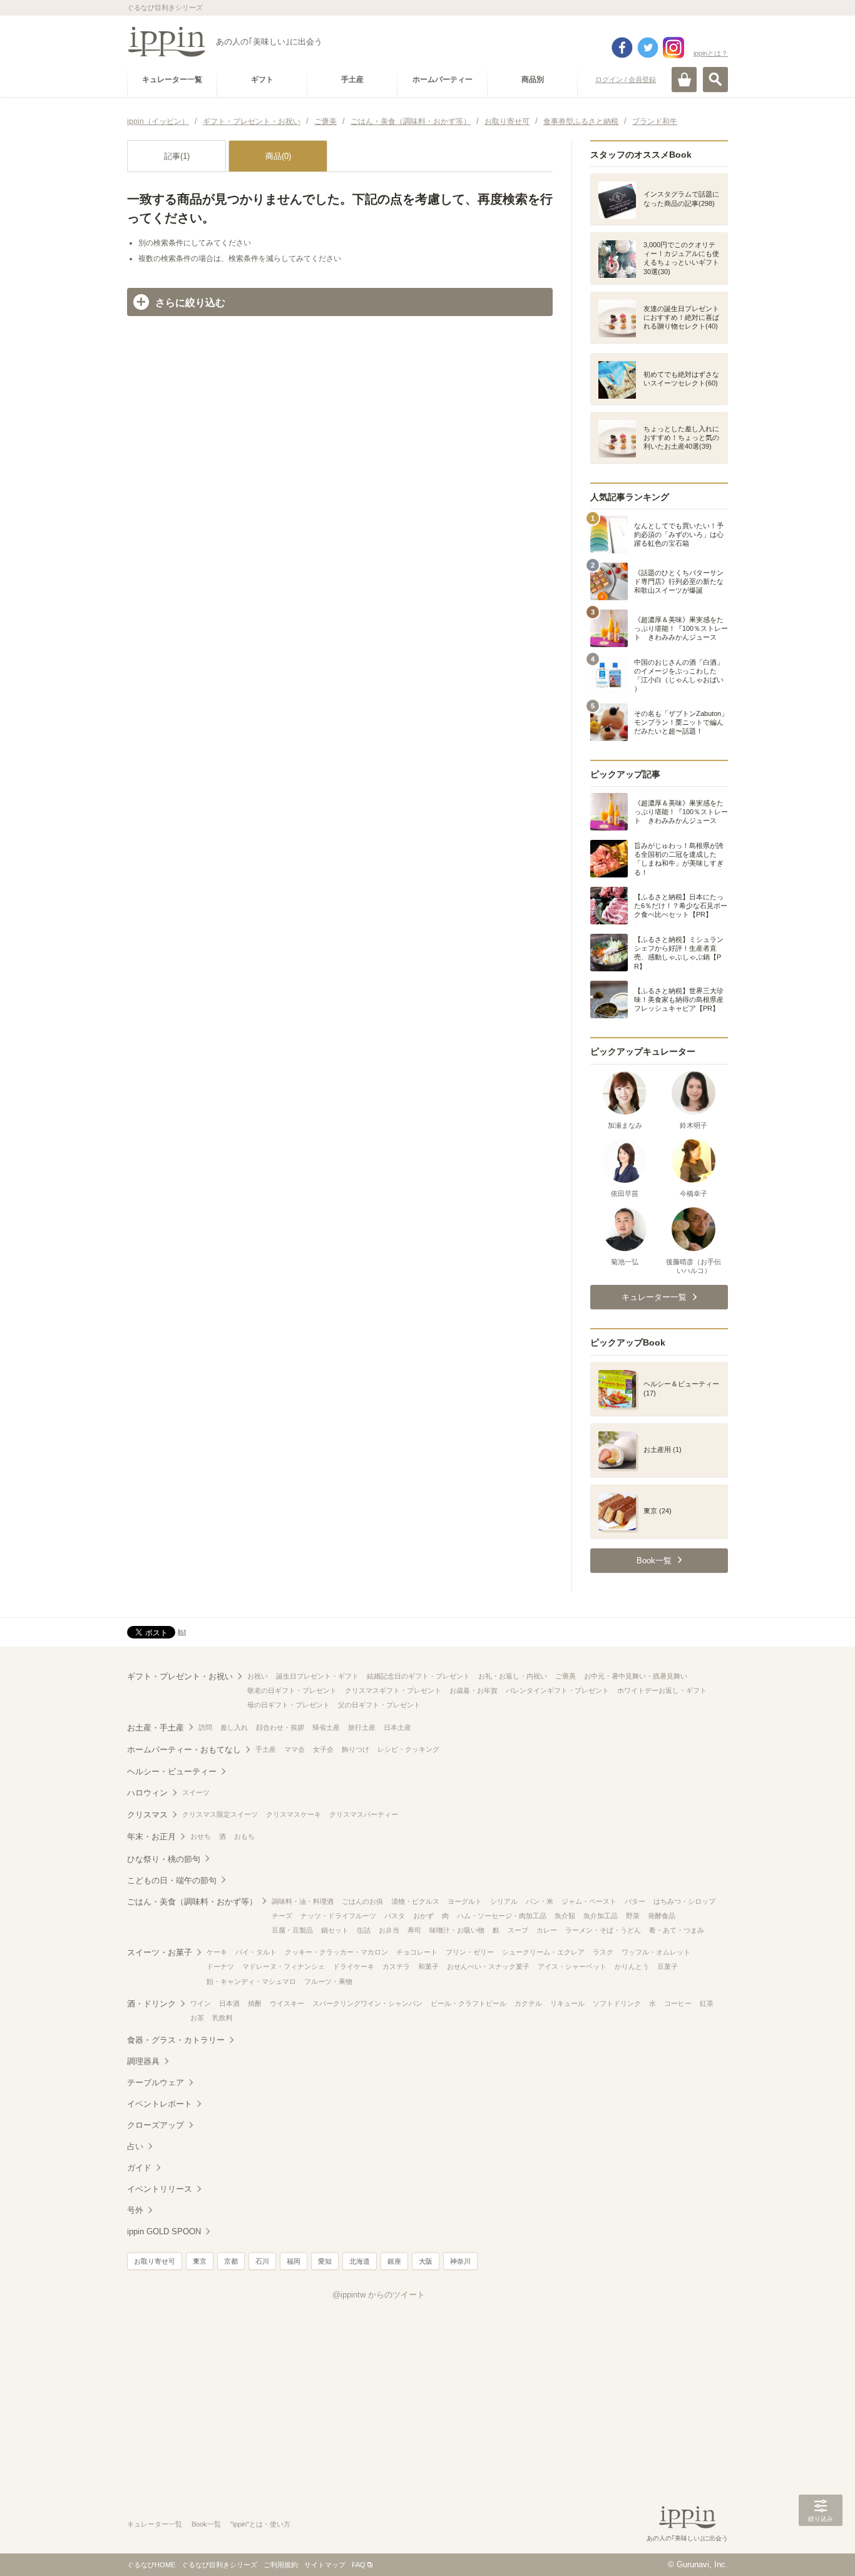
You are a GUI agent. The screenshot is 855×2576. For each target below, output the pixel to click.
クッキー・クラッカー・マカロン (336, 1952)
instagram (673, 48)
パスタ (395, 1916)
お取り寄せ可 (155, 2261)
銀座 (394, 2261)
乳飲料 (223, 2018)
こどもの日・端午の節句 (172, 1880)
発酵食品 (662, 1916)
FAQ (359, 2565)
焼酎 (255, 2003)
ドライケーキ (354, 1966)
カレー (547, 1930)
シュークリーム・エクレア (543, 1952)
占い (135, 2146)
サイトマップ (325, 2565)
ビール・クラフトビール (468, 2003)
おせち (201, 1836)
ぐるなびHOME (151, 2565)
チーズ (282, 1916)
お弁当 (389, 1930)
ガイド (139, 2168)
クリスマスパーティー (364, 1814)
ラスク (603, 1952)
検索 (715, 79)
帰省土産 (326, 1727)
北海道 (360, 2261)
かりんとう (632, 1966)
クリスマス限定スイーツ (220, 1814)
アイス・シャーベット (572, 1966)
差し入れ (234, 1727)
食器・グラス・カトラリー (176, 2040)
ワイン (201, 2003)
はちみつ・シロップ (684, 1901)
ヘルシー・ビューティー (172, 1771)
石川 (262, 2261)
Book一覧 (206, 2524)
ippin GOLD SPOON (164, 2231)
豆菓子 (668, 1966)
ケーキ (217, 1952)
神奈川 (460, 2261)
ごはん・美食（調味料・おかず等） (192, 1902)
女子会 (323, 1749)
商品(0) (278, 156)
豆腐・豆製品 (292, 1930)
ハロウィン (147, 1793)
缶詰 (364, 1930)
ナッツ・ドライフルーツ (338, 1916)
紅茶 (707, 2003)
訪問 (205, 1727)
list (182, 1632)
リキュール (567, 2003)
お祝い (258, 1676)
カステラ (396, 1966)
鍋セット (335, 1930)
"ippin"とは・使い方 (260, 2524)
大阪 (426, 2261)
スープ (518, 1930)
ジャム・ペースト (589, 1901)
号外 (135, 2210)
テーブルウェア (156, 2083)
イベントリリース (160, 2189)
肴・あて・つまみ (677, 1930)
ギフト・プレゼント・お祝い (180, 1676)
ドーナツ (220, 1966)
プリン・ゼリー (470, 1952)
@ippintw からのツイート (379, 2295)
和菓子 (428, 1966)
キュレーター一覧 (155, 2524)
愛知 (325, 2261)
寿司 (414, 1930)
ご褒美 (566, 1676)
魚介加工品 (601, 1916)
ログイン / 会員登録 (626, 79)
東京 (200, 2261)
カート (684, 79)
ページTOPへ (821, 2548)
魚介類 (565, 1916)
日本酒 (229, 2003)
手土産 (266, 1749)
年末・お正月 (151, 1837)
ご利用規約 (281, 2565)
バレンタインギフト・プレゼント (557, 1690)
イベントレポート (160, 2104)
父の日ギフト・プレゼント (379, 1705)
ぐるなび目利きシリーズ (219, 2565)
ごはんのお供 (362, 1901)
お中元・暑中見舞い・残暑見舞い (636, 1676)
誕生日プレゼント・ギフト (317, 1676)
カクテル (528, 2003)
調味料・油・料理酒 (303, 1901)
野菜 (633, 1916)
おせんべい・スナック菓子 (488, 1966)
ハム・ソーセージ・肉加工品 (502, 1916)
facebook (622, 48)
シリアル (504, 1901)
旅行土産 (362, 1727)
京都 (231, 2261)
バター (635, 1901)
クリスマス (147, 1815)
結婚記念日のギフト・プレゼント (418, 1676)
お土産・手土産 (156, 1728)
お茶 (197, 2018)
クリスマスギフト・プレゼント (393, 1690)
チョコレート (417, 1952)
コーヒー (678, 2003)
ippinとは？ (711, 53)
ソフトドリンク (617, 2003)
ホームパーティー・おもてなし (184, 1750)
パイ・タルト (256, 1952)
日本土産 (397, 1727)
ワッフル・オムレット (656, 1952)
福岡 (294, 2261)
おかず (423, 1916)
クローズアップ (156, 2125)
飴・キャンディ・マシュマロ (251, 1981)
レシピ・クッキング (408, 1749)
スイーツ (196, 1792)
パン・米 (540, 1901)
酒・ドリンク (151, 2004)
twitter (648, 48)
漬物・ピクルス (415, 1901)
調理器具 (143, 2061)
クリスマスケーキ (294, 1814)
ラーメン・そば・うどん (603, 1930)
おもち (244, 1836)
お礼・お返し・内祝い (513, 1676)
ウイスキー (287, 2003)
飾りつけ (356, 1749)
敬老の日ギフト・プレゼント (292, 1690)
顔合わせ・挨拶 (280, 1727)
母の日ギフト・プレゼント (289, 1705)
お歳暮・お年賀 (474, 1690)
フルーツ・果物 (328, 1981)
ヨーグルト (465, 1901)
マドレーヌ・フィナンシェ (284, 1966)
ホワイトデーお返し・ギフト (662, 1690)
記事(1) (177, 156)
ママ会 (294, 1749)
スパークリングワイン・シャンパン (367, 2003)
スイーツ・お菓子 (160, 1952)
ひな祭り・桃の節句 (164, 1859)
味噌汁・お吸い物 (457, 1930)
